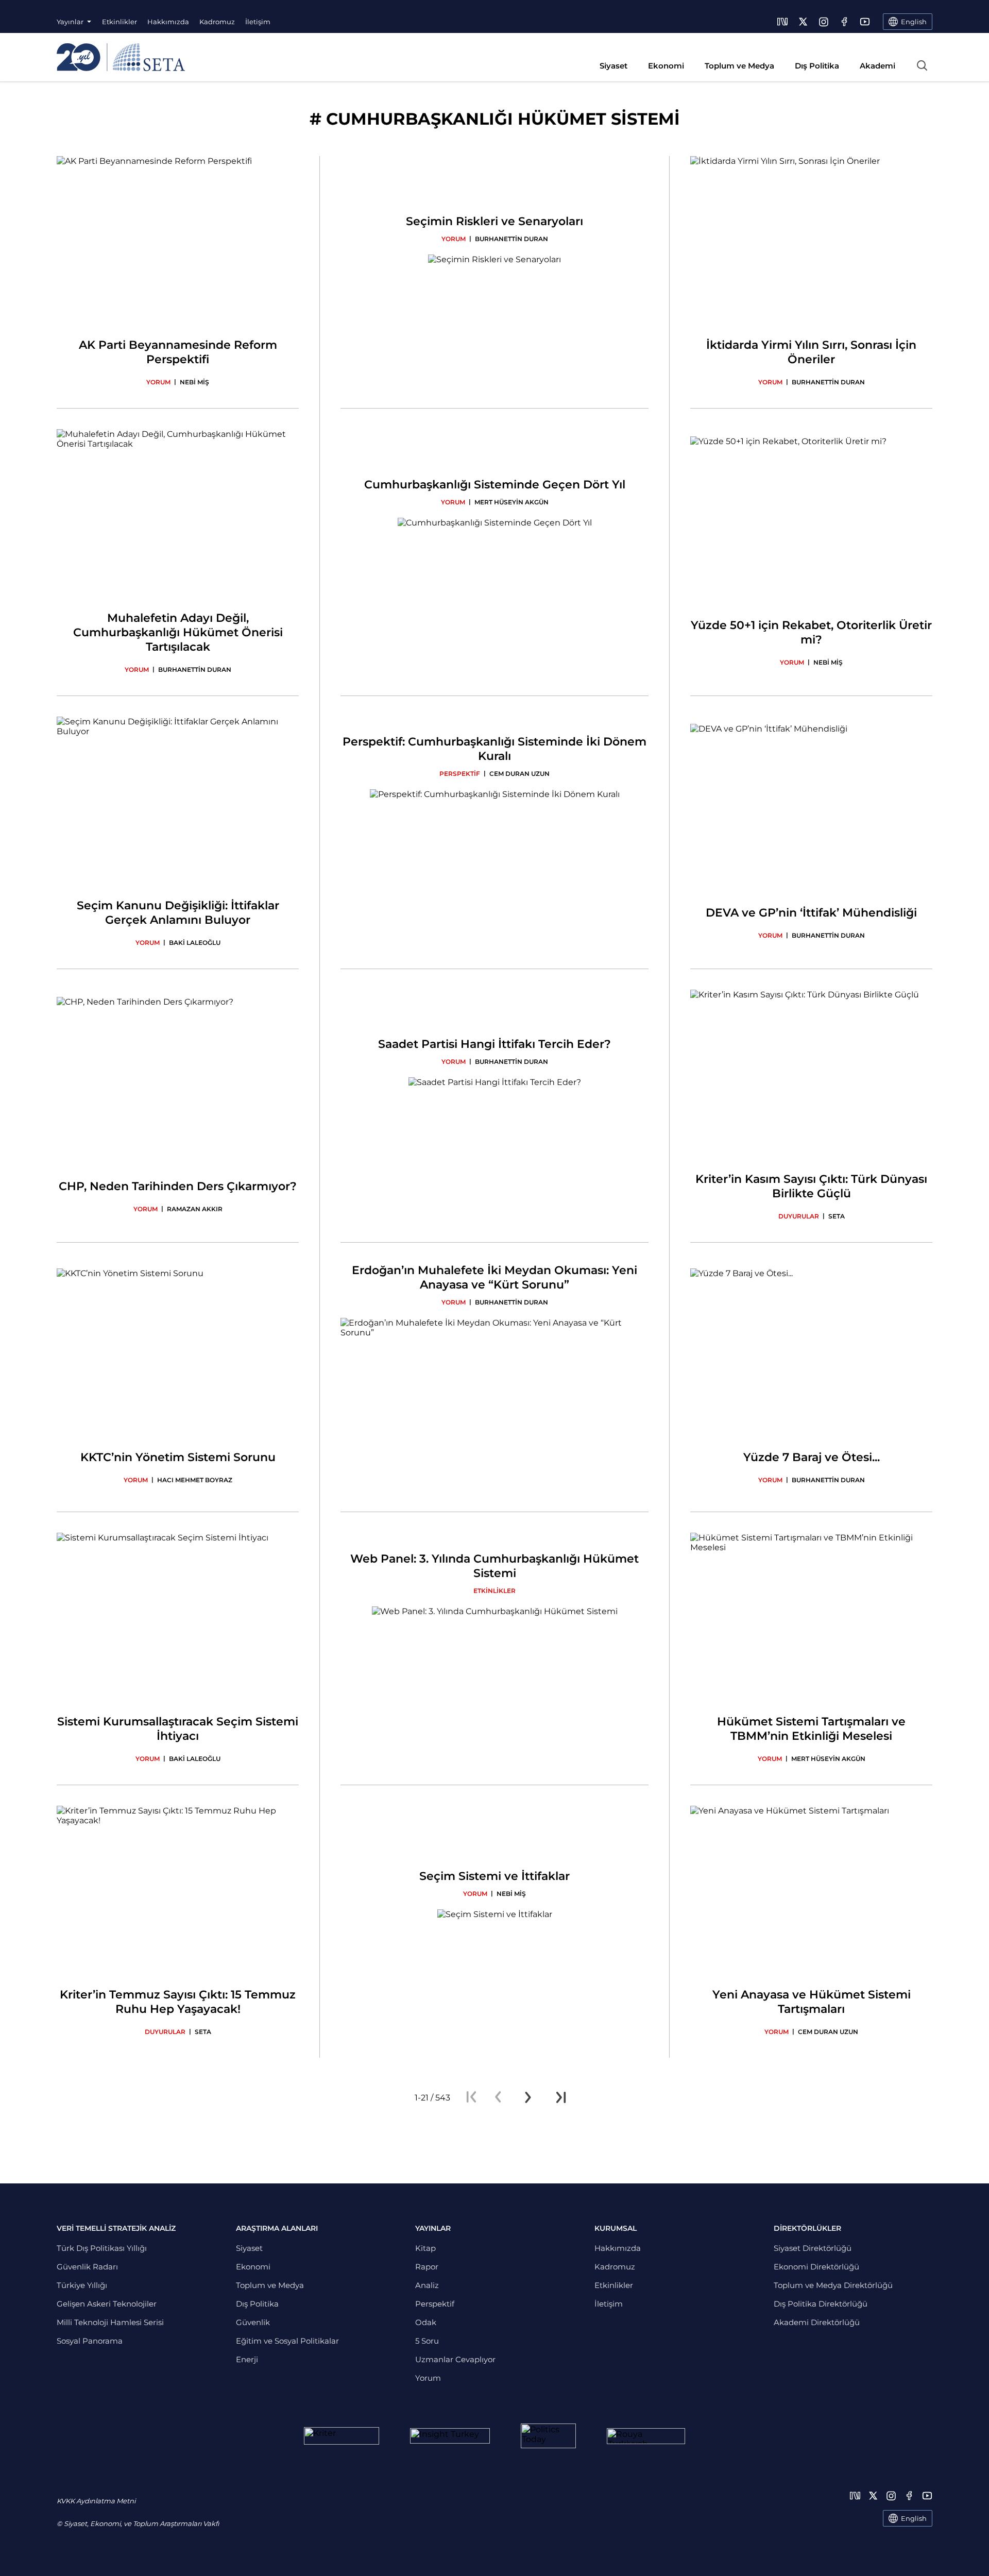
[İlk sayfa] (471, 2097)
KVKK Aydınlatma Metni (96, 2501)
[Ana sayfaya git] (121, 57)
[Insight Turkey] (450, 2436)
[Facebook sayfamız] (844, 22)
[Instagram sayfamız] (824, 22)
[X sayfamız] (803, 22)
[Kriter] (342, 2436)
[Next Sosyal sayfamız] (782, 22)
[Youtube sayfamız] (865, 22)
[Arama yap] (922, 65)
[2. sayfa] (528, 2097)
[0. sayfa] (498, 2097)
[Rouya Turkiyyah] (646, 2436)
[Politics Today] (548, 2436)
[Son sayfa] (561, 2097)
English (914, 2518)
